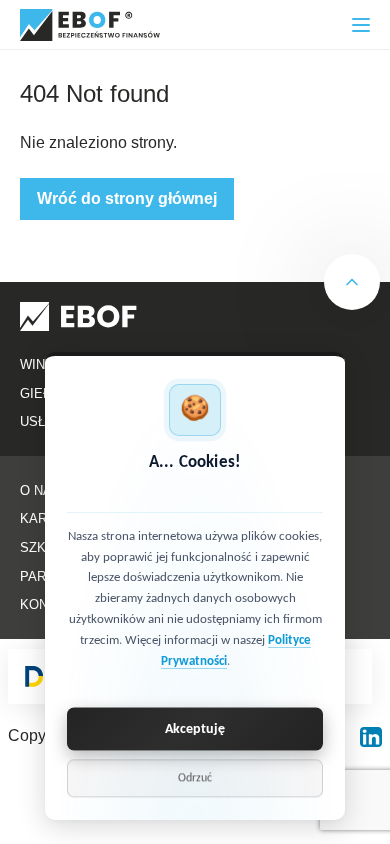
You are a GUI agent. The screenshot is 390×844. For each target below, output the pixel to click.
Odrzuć (195, 779)
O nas (40, 490)
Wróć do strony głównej (127, 198)
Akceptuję (195, 729)
